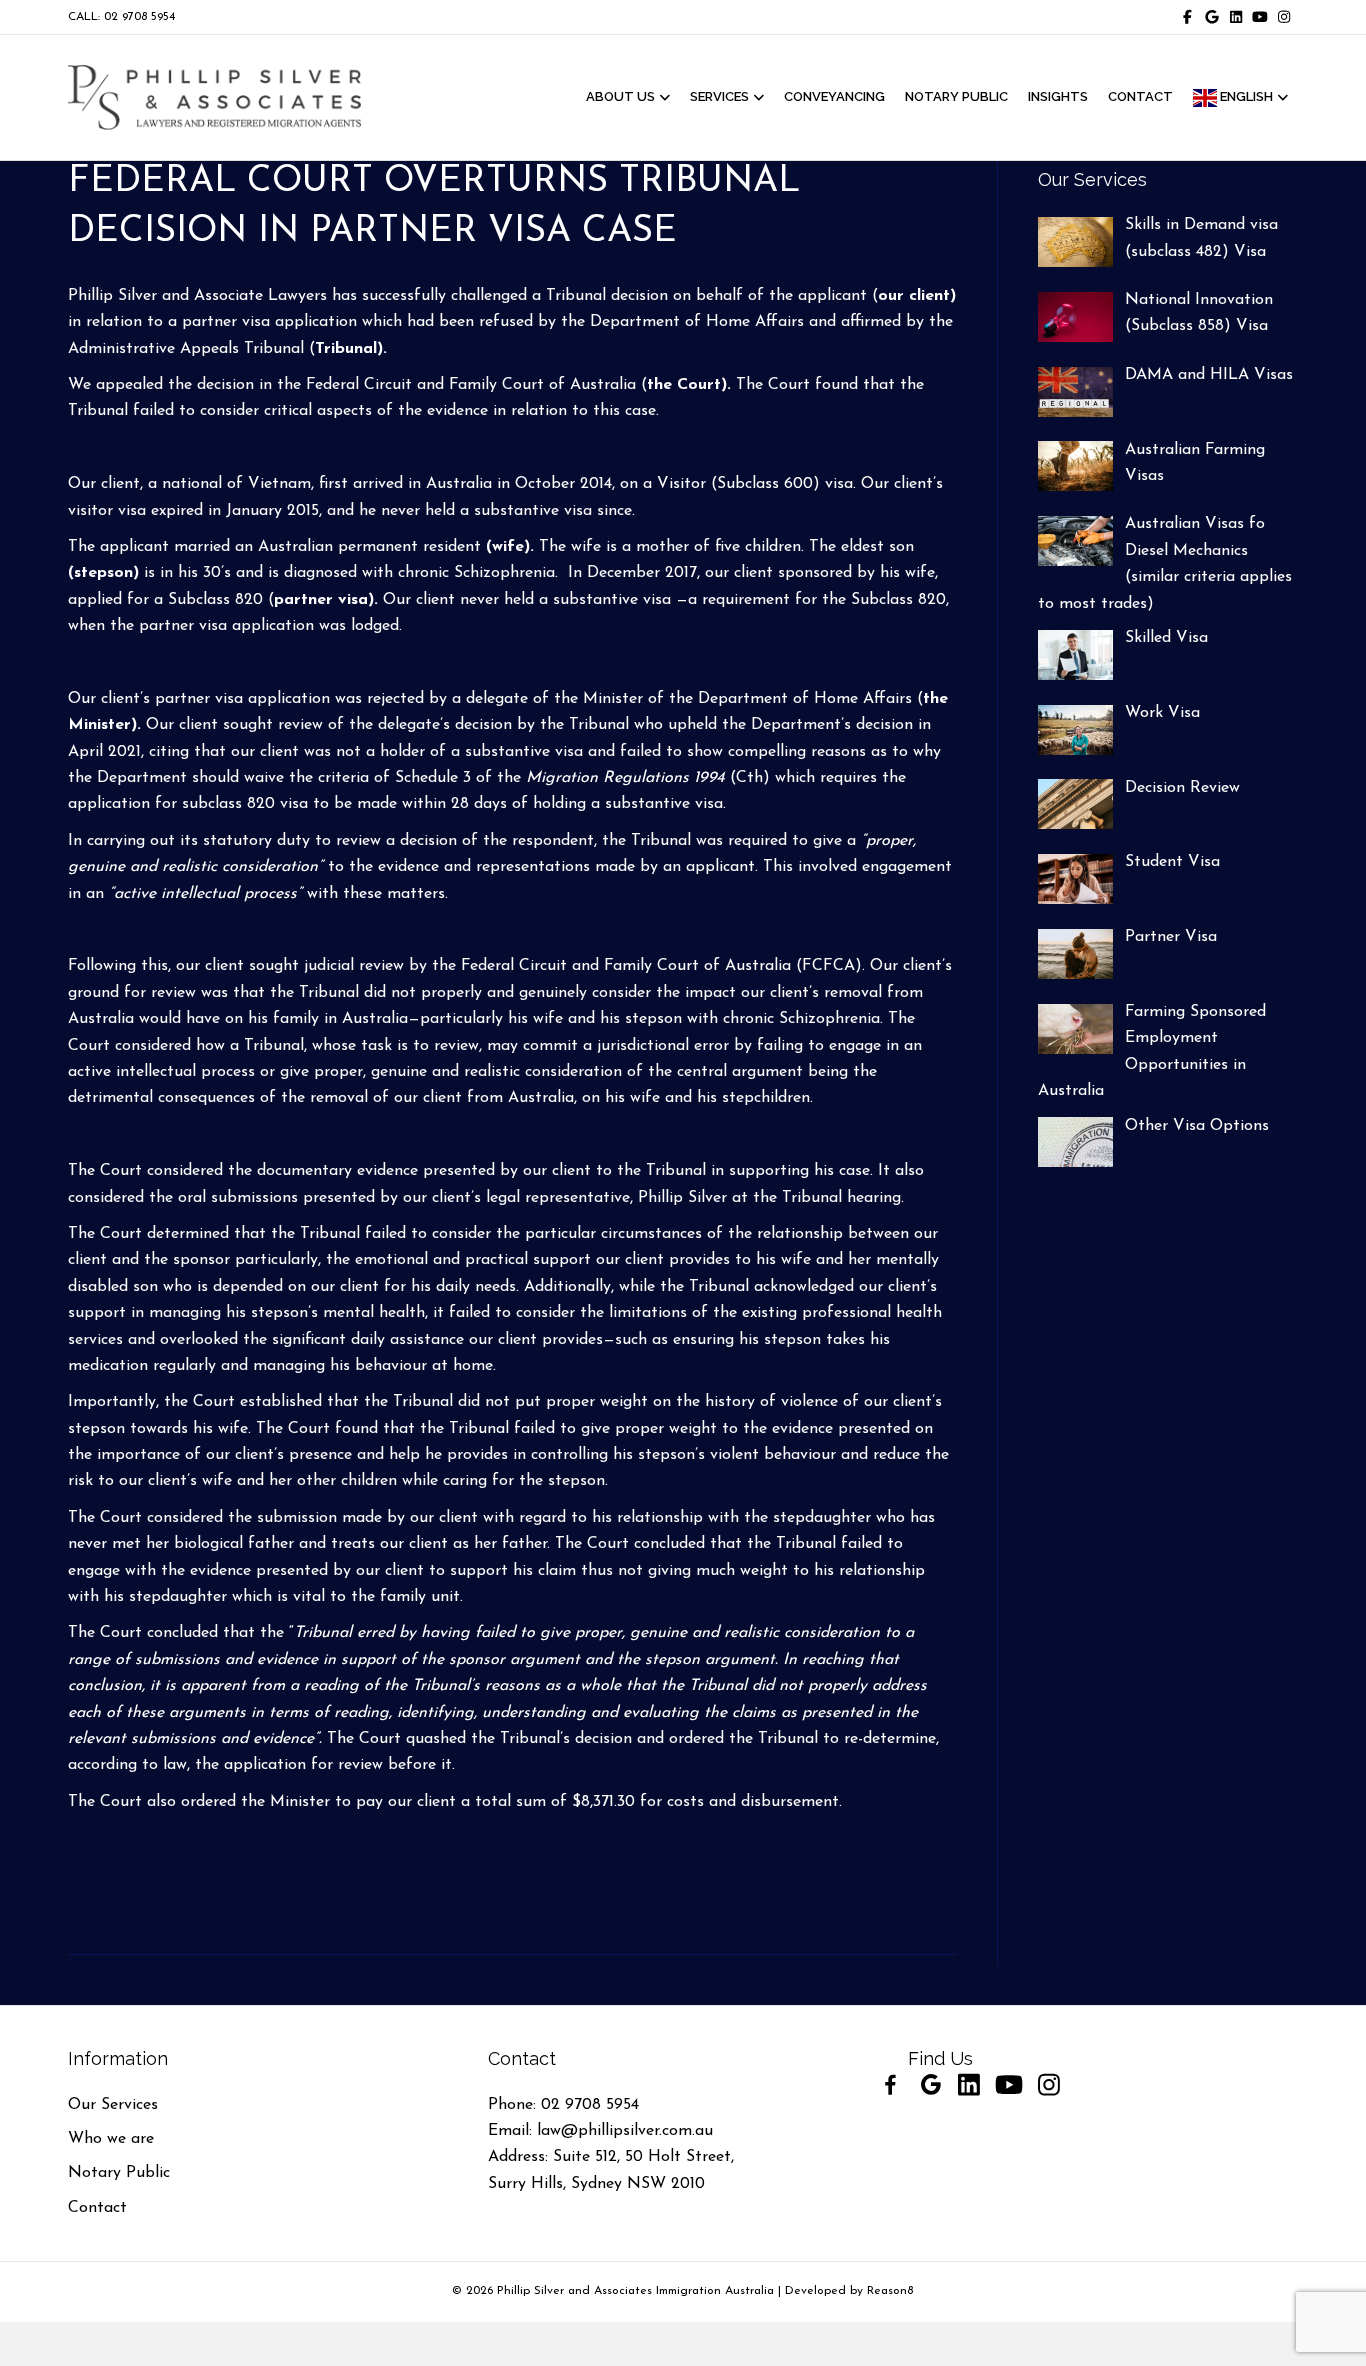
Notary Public (119, 2173)
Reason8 (890, 2291)
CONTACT (1140, 96)
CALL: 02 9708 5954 (121, 17)
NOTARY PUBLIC (956, 96)
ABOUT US (620, 96)
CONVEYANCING (834, 96)
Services (719, 96)
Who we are (111, 2139)
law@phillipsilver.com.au (625, 2131)
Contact (97, 2208)
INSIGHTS (1058, 96)
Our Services (113, 2105)
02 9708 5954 (590, 2105)
